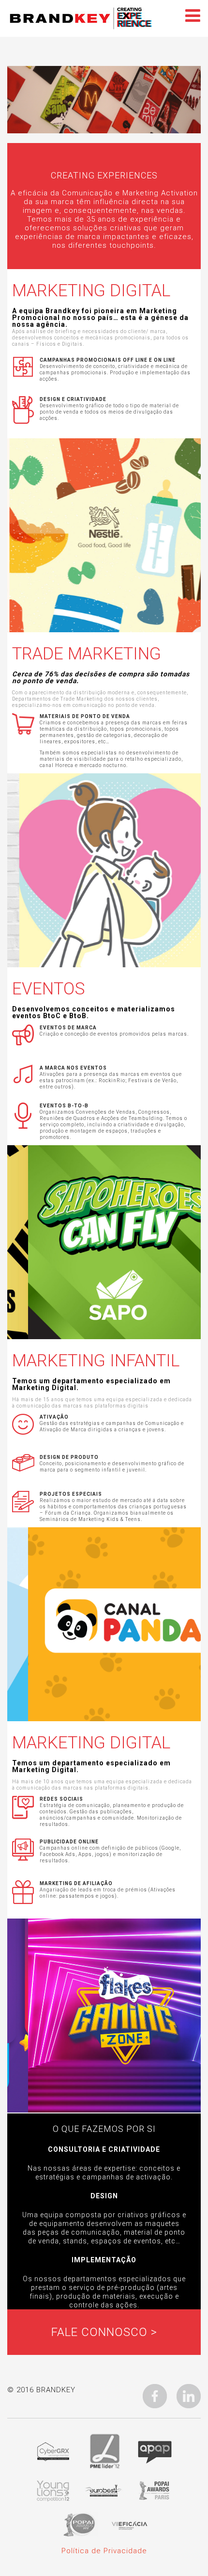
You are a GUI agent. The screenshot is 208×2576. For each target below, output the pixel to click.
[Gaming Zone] (104, 2016)
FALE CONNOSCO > (104, 2332)
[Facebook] (155, 2396)
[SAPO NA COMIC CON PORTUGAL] (104, 1242)
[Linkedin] (189, 2396)
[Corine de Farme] (104, 870)
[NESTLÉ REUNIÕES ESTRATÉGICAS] (104, 535)
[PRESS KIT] (104, 1624)
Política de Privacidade (104, 2551)
